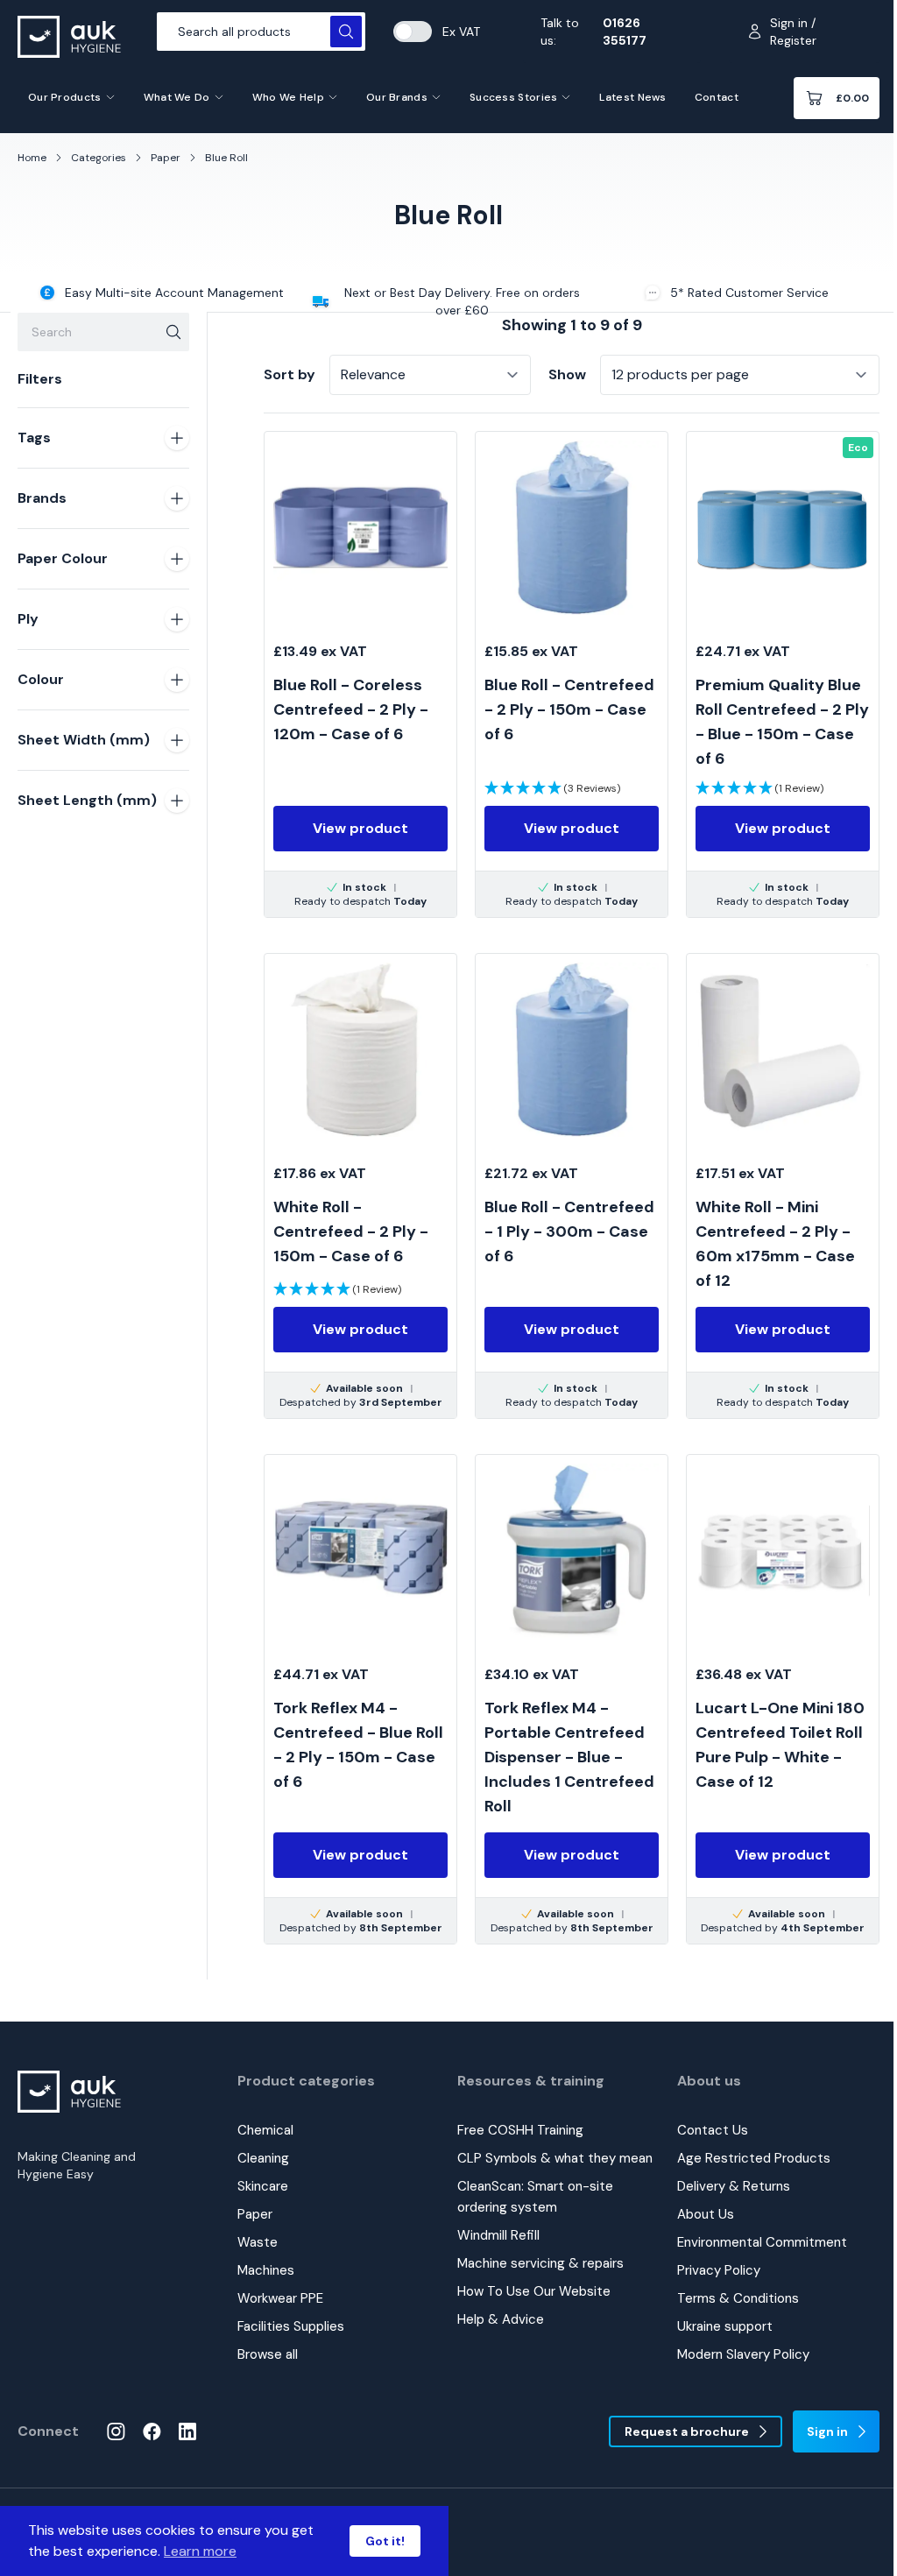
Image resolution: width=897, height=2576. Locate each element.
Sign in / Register (793, 32)
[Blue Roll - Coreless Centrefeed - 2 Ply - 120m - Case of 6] (360, 674)
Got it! (385, 2541)
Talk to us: (593, 32)
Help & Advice (501, 2319)
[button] (552, 788)
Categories (99, 158)
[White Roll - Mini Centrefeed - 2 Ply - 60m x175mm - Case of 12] (783, 1186)
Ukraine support (725, 2326)
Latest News (632, 97)
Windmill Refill (498, 2235)
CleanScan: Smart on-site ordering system (535, 2197)
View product (360, 828)
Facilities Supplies (291, 2326)
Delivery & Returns (734, 2186)
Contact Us (713, 2130)
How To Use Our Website (534, 2291)
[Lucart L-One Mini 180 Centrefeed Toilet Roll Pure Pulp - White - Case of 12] (783, 1699)
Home (32, 158)
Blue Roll (226, 158)
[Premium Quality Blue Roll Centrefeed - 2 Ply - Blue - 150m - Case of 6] (783, 674)
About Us (706, 2214)
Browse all (268, 2354)
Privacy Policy (719, 2270)
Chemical (265, 2130)
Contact (717, 97)
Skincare (263, 2186)
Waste (258, 2242)
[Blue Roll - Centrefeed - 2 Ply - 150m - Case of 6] (572, 674)
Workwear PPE (280, 2298)
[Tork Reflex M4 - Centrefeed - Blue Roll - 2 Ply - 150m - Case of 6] (360, 1699)
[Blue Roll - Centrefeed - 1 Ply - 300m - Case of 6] (572, 1186)
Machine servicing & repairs (540, 2263)
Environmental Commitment (762, 2242)
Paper (166, 158)
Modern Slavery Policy (743, 2354)
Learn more (200, 2551)
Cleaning (263, 2158)
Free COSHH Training (520, 2130)
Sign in (827, 2431)
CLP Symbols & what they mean (555, 2158)
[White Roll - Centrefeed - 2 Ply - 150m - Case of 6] (360, 1186)
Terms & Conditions (738, 2298)
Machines (266, 2270)
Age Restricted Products (754, 2158)
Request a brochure (687, 2431)
